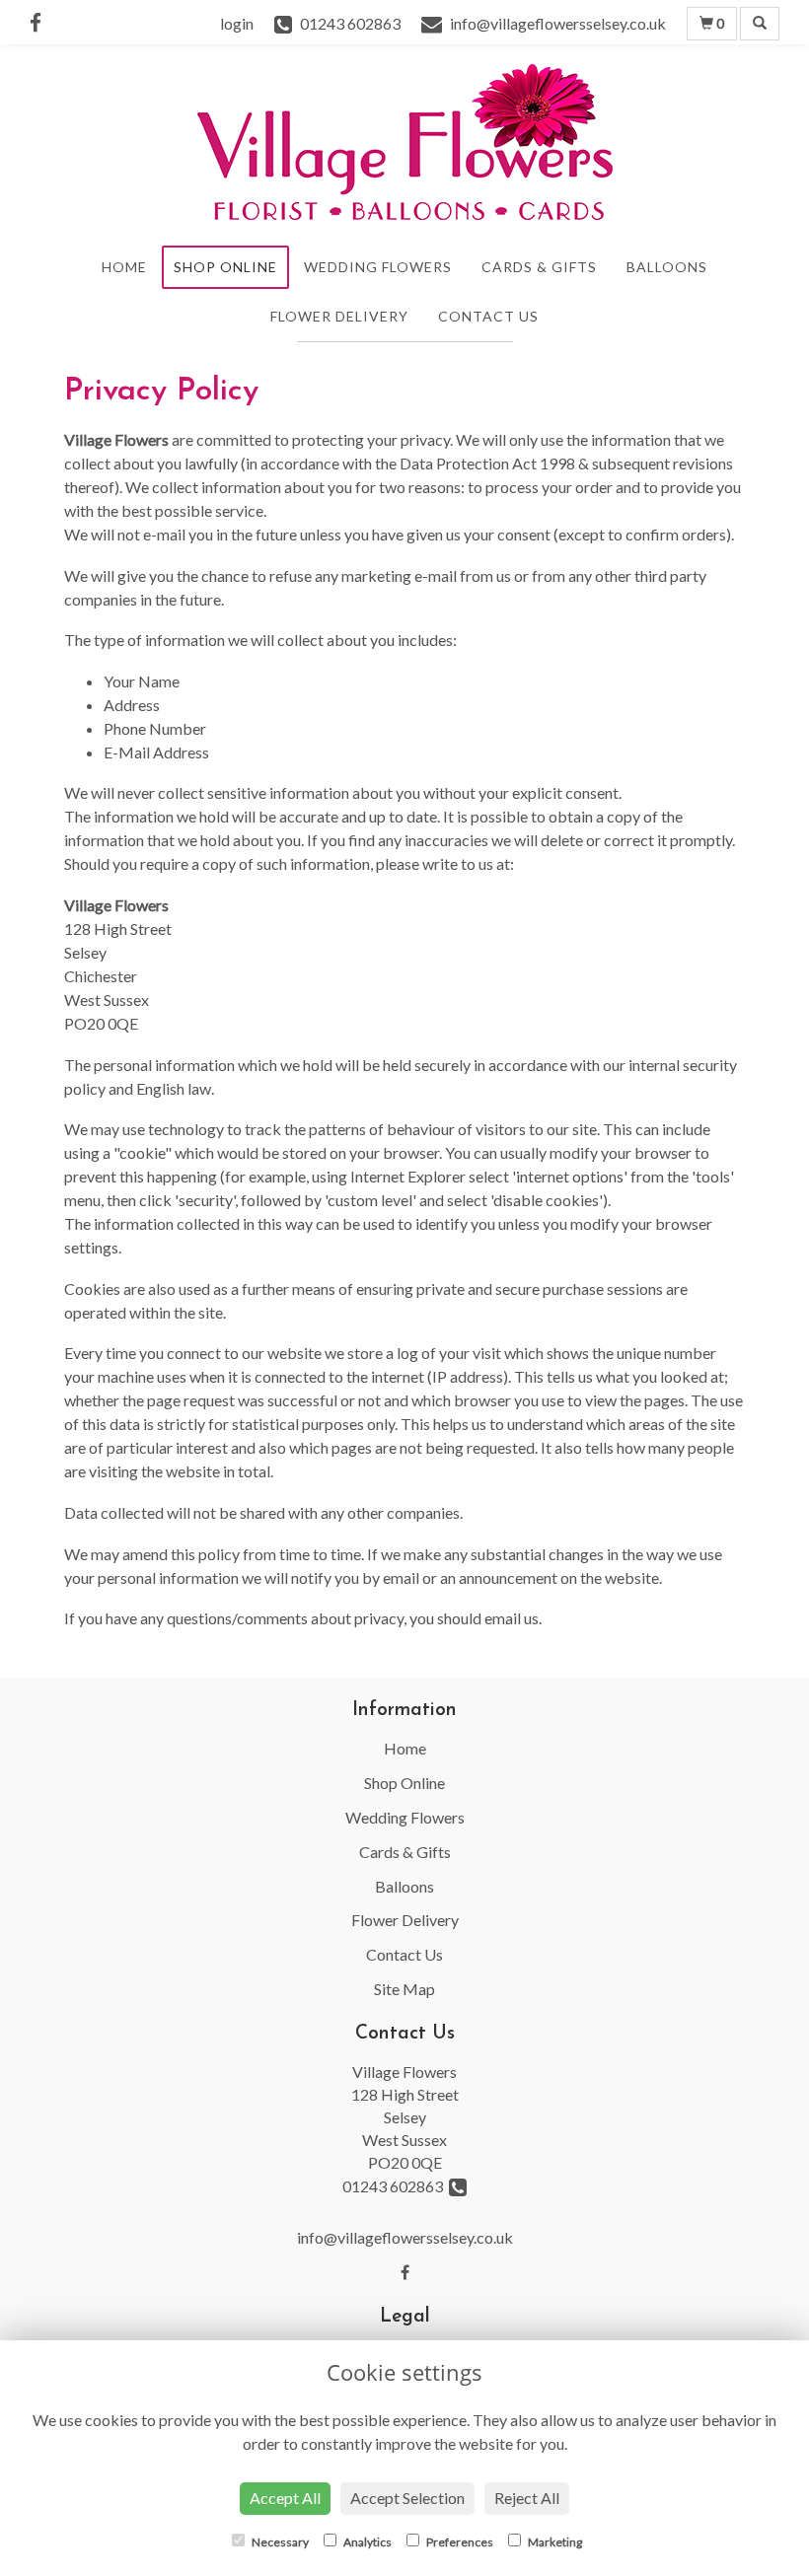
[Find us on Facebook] (41, 22)
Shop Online (225, 267)
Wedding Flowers (378, 267)
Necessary (279, 2542)
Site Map (404, 1989)
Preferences (459, 2542)
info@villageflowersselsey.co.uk (405, 2237)
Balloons (667, 267)
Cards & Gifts (539, 267)
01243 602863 (396, 2186)
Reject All (527, 2498)
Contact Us (488, 316)
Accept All (285, 2498)
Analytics (367, 2542)
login (237, 23)
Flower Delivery (339, 316)
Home (124, 267)
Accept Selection (407, 2498)
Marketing (554, 2542)
